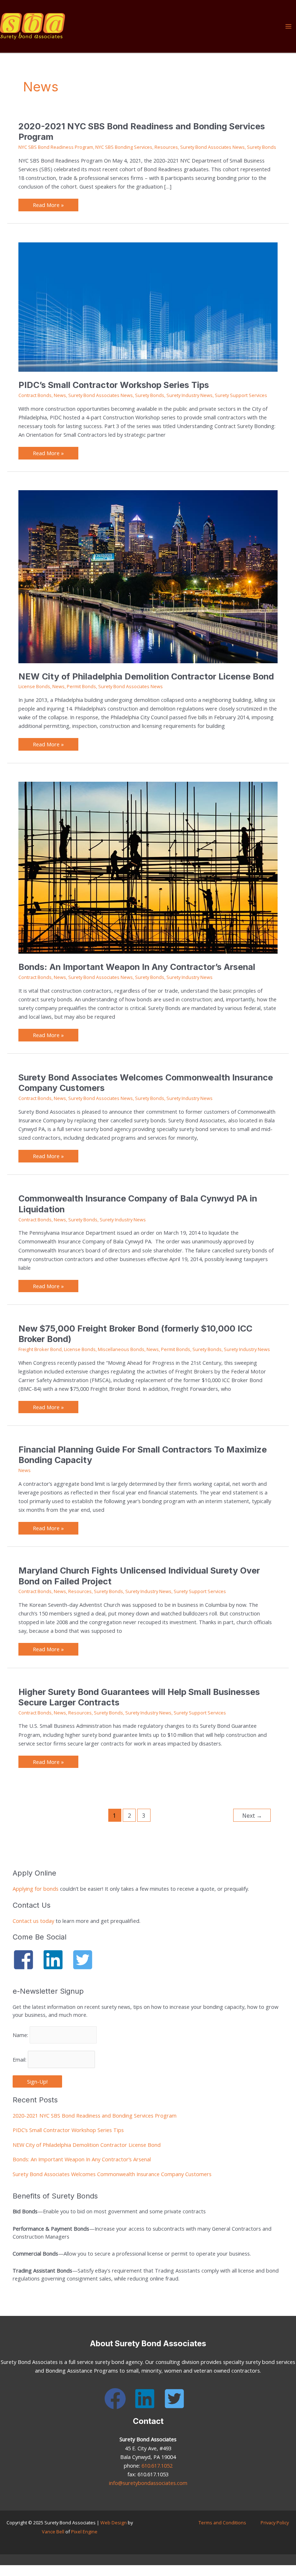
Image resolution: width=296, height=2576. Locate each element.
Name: (21, 2035)
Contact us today (33, 1921)
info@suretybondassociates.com (148, 2483)
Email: (20, 2059)
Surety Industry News (190, 395)
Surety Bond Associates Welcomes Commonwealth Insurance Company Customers (112, 2174)
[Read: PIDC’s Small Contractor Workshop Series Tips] (148, 306)
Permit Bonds (81, 686)
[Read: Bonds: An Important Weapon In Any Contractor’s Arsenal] (148, 867)
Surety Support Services (241, 395)
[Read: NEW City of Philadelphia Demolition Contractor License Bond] (148, 576)
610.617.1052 (157, 2465)
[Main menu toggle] (288, 26)
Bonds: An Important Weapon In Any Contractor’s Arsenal (137, 967)
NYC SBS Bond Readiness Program (56, 147)
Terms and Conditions (222, 2523)
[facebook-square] (27, 1960)
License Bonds (34, 686)
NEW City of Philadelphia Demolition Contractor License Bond (146, 676)
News (60, 395)
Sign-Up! (37, 2081)
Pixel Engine (84, 2532)
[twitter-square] (86, 1960)
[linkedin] (56, 1960)
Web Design (114, 2523)
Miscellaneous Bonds (121, 1349)
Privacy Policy (275, 2523)
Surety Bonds (262, 147)
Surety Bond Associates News (212, 147)
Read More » (48, 204)
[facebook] (118, 2399)
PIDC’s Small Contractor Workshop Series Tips (114, 385)
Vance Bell (53, 2532)
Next (252, 1816)
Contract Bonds (35, 395)
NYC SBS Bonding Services (124, 147)
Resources (166, 147)
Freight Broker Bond (40, 1349)
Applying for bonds (36, 1889)
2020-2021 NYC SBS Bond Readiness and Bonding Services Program (95, 2115)
